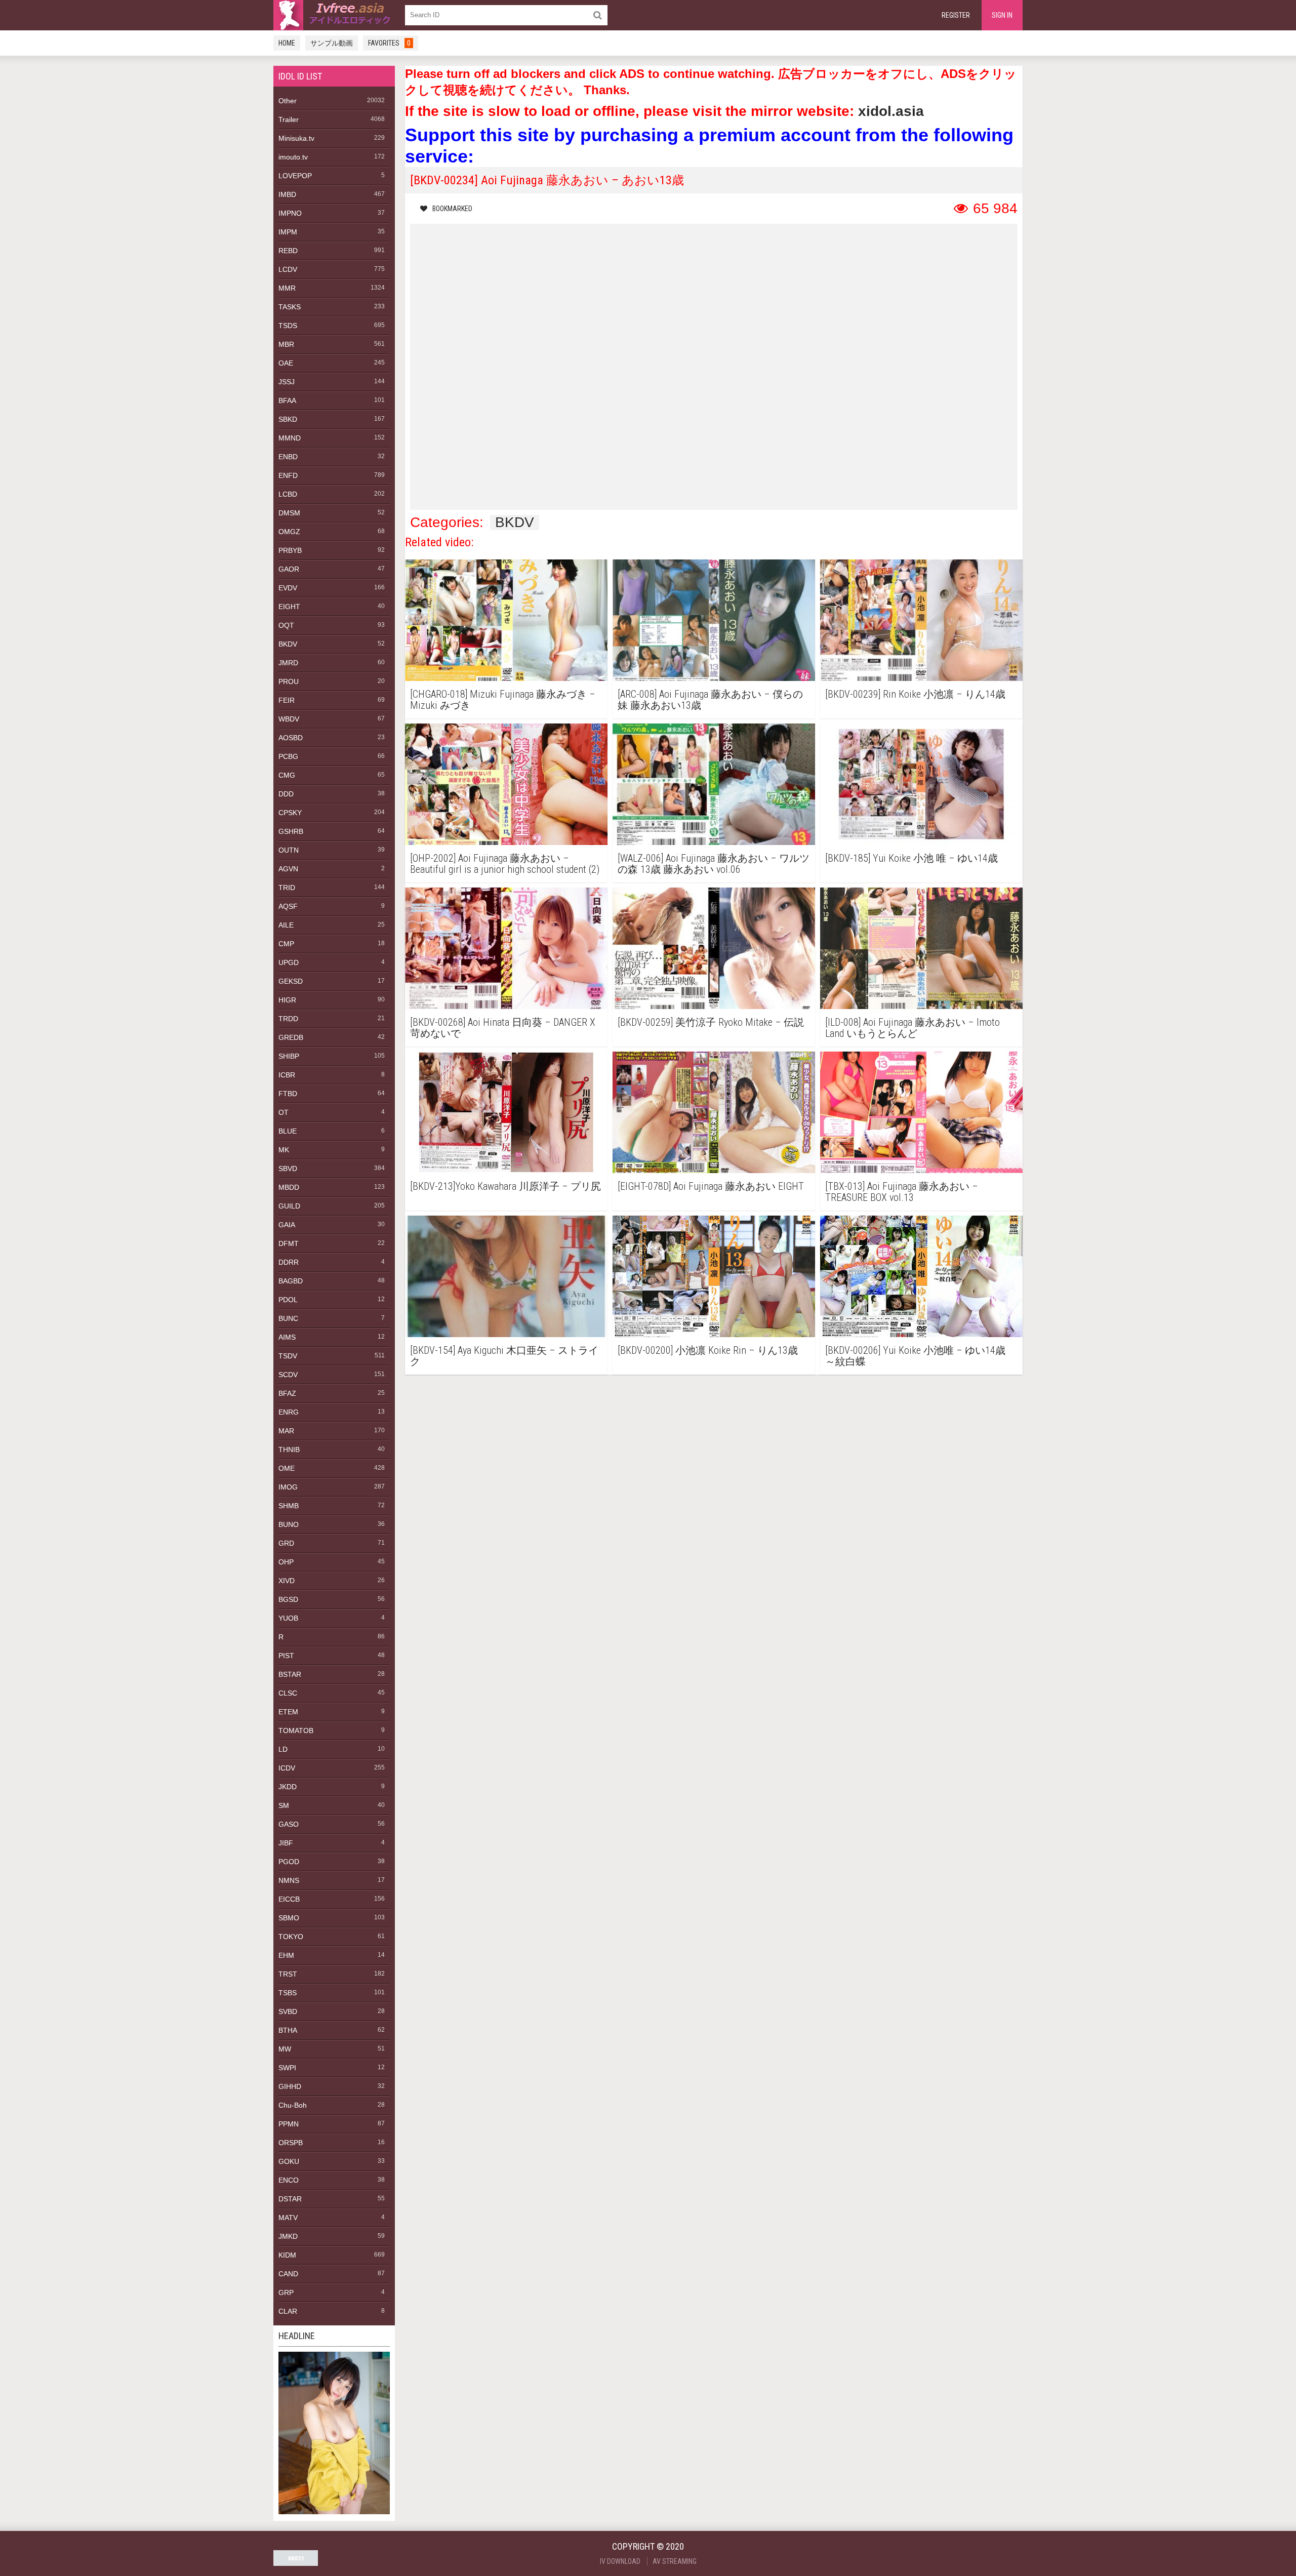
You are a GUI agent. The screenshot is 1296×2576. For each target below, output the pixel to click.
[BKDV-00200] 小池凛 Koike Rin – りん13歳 (708, 1351)
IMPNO (290, 213)
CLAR (288, 2311)
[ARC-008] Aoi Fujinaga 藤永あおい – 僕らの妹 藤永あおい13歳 (710, 700)
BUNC (288, 1318)
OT (283, 1112)
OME (287, 1468)
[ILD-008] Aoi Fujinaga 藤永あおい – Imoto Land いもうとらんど (913, 1028)
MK (284, 1150)
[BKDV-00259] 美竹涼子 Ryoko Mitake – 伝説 (711, 1022)
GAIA (287, 1225)
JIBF (286, 1843)
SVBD (288, 2011)
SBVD (288, 1169)
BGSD (288, 1599)
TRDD (288, 1019)
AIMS (287, 1337)
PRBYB (290, 550)
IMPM (288, 232)
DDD (286, 794)
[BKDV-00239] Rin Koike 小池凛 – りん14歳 (915, 694)
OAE (286, 363)
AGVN (288, 869)
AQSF (288, 906)
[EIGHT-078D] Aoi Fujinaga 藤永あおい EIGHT (711, 1186)
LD (283, 1749)
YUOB (288, 1618)
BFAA (287, 400)
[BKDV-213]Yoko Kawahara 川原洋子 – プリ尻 (505, 1186)
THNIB (289, 1450)
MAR (286, 1431)
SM (284, 1805)
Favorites (389, 43)
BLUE (288, 1131)
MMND (290, 438)
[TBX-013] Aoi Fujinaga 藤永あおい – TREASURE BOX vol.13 (902, 1192)
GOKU (289, 2161)
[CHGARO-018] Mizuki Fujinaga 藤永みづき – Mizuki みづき (503, 700)
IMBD (287, 194)
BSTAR (290, 1674)
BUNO (289, 1524)
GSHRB (291, 831)
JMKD (288, 2236)
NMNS (289, 1880)
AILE (286, 925)
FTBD (288, 1094)
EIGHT (289, 607)
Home (287, 43)
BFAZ (287, 1393)
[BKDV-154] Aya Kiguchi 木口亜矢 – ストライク (504, 1356)
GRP (286, 2292)
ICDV (287, 1768)
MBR (286, 344)
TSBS (288, 1993)
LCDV (288, 269)
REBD (288, 251)
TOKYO (291, 1937)
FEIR (287, 700)
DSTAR (290, 2199)
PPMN (289, 2124)
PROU (289, 681)
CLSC (288, 1693)
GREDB (291, 1037)
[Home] (334, 15)
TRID (287, 888)
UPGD (289, 962)
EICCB (289, 1899)
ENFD (288, 475)
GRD (286, 1543)
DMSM (289, 513)
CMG (287, 775)
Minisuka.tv (296, 138)
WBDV (289, 719)
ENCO (289, 2180)
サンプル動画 (332, 43)
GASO (289, 1824)
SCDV (288, 1375)
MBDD (289, 1187)
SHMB (289, 1506)
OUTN (289, 850)
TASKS (290, 307)
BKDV (288, 644)
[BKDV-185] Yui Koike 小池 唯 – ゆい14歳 (912, 858)
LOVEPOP (295, 176)
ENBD (288, 457)
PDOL (288, 1300)
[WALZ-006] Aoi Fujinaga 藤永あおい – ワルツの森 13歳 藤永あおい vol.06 (714, 864)
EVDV (288, 588)
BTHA (288, 2030)
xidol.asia (891, 111)
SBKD (288, 419)
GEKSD (291, 981)
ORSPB (291, 2143)
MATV (288, 2218)
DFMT (289, 1243)
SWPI (287, 2068)
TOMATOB (296, 1730)
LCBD (288, 494)
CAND (288, 2274)
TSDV (288, 1356)
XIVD (287, 1581)
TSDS (288, 326)
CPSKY (290, 813)
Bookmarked (452, 209)
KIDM (287, 2255)
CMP (286, 944)
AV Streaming (675, 2561)
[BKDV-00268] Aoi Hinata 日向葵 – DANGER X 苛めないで (503, 1028)
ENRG (289, 1412)
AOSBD (291, 738)
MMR (287, 288)
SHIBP (289, 1056)
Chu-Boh (293, 2105)
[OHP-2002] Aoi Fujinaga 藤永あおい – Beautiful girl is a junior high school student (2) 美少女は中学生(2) (505, 864)
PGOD (289, 1862)
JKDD (288, 1787)
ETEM (288, 1712)
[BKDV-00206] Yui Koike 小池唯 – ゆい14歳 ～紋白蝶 (915, 1356)
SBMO (289, 1918)
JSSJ (287, 382)
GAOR (289, 569)
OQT (286, 625)
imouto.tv (293, 157)
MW (285, 2049)
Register (956, 15)
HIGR (287, 1000)
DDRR (289, 1262)
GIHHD (290, 2086)
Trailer (289, 119)
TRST (288, 1974)
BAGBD (291, 1281)
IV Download (620, 2561)
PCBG (288, 756)
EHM (286, 1955)
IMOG (288, 1487)
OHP (286, 1562)
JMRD (288, 663)
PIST (286, 1656)
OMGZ (289, 532)
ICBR (287, 1075)
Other (288, 101)
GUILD (289, 1206)
